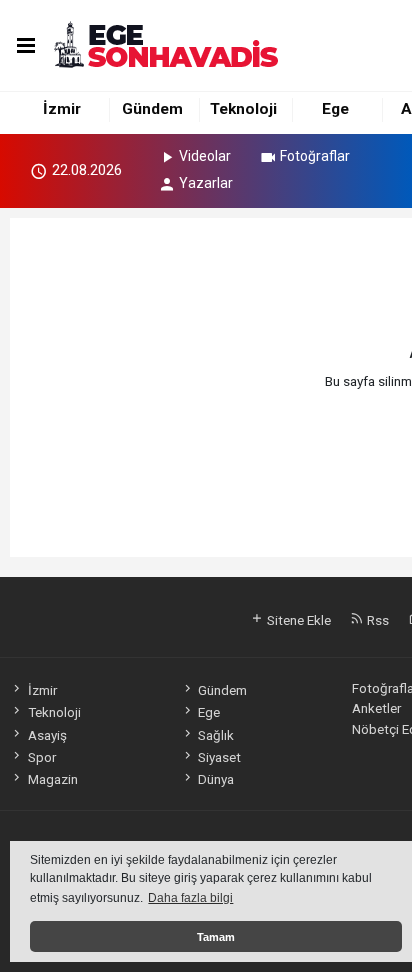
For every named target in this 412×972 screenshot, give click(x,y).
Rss (376, 620)
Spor (41, 757)
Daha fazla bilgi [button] (190, 898)
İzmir (62, 109)
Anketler (376, 708)
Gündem (152, 109)
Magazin (52, 779)
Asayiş (47, 735)
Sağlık (216, 735)
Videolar (205, 156)
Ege (335, 109)
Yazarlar (206, 183)
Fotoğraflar (315, 156)
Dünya (216, 779)
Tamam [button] (216, 937)
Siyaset (219, 757)
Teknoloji (243, 109)
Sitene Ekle (297, 620)
